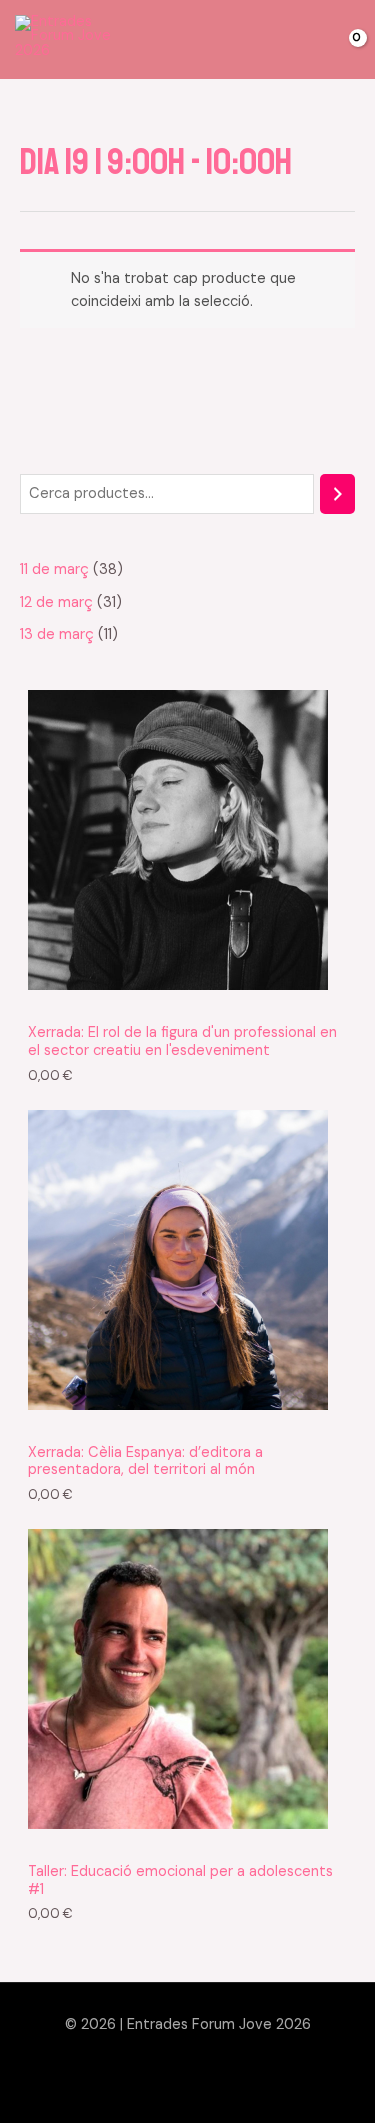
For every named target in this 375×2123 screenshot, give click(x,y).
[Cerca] (337, 494)
